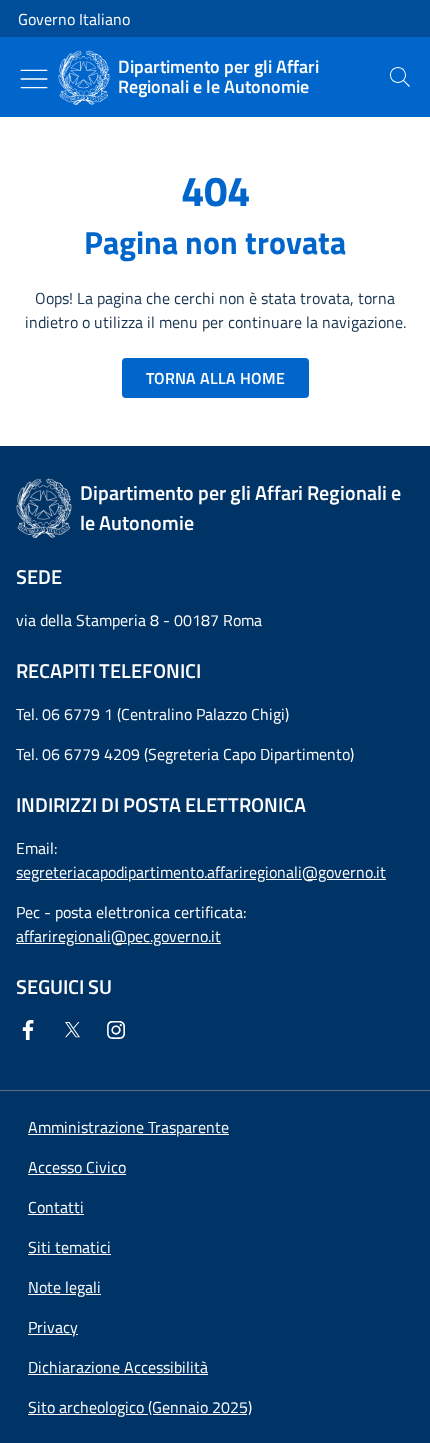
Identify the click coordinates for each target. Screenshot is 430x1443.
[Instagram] (120, 1030)
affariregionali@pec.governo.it (118, 936)
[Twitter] (76, 1030)
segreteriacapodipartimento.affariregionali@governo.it (201, 872)
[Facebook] (32, 1030)
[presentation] (400, 77)
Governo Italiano (74, 19)
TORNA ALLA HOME (215, 378)
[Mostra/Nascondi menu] (34, 79)
